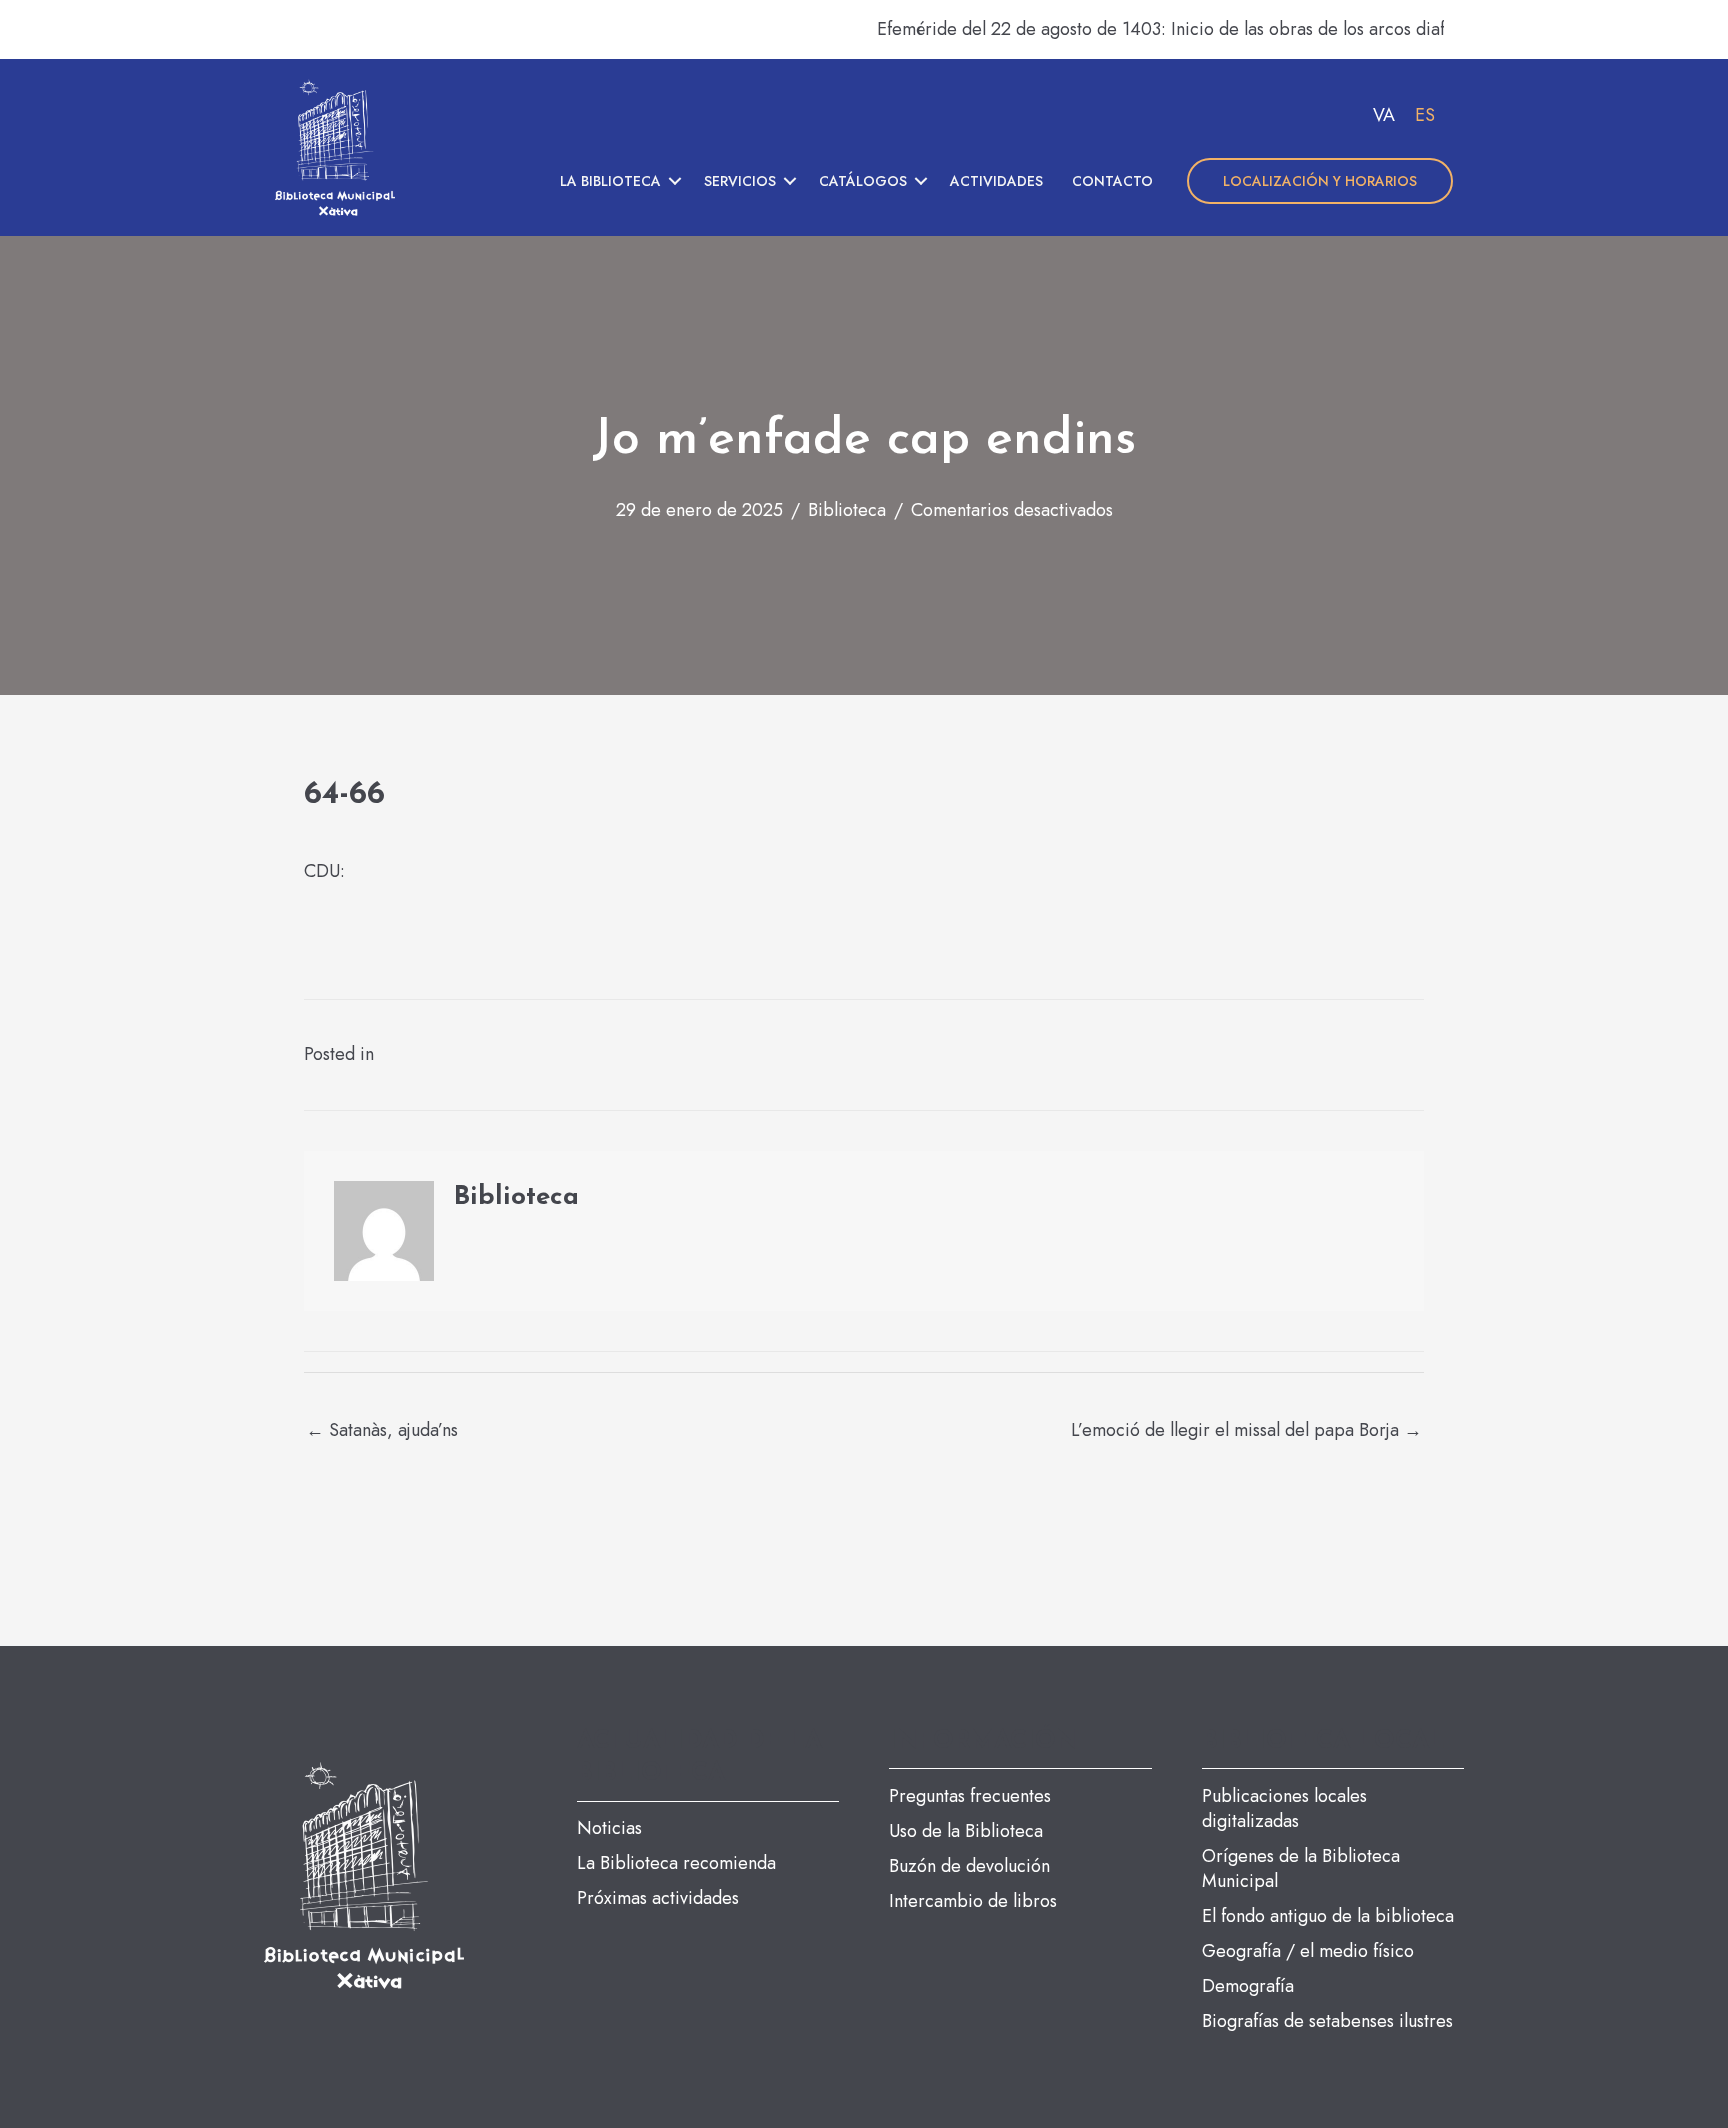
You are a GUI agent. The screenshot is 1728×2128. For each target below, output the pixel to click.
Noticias (609, 1828)
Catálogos (863, 181)
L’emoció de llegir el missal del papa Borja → (1246, 1430)
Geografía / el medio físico (1308, 1951)
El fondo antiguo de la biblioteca (1328, 1916)
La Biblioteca (610, 181)
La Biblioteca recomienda (676, 1863)
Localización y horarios (1320, 181)
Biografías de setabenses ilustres (1327, 2021)
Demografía (1248, 1986)
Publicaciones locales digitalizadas (1284, 1808)
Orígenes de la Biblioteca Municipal (1301, 1868)
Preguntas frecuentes (970, 1796)
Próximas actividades (658, 1898)
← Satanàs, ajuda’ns (382, 1430)
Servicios (740, 181)
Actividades (996, 181)
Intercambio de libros (973, 1901)
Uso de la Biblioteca (966, 1831)
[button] (675, 181)
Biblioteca (847, 510)
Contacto (1112, 181)
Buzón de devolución (969, 1866)
